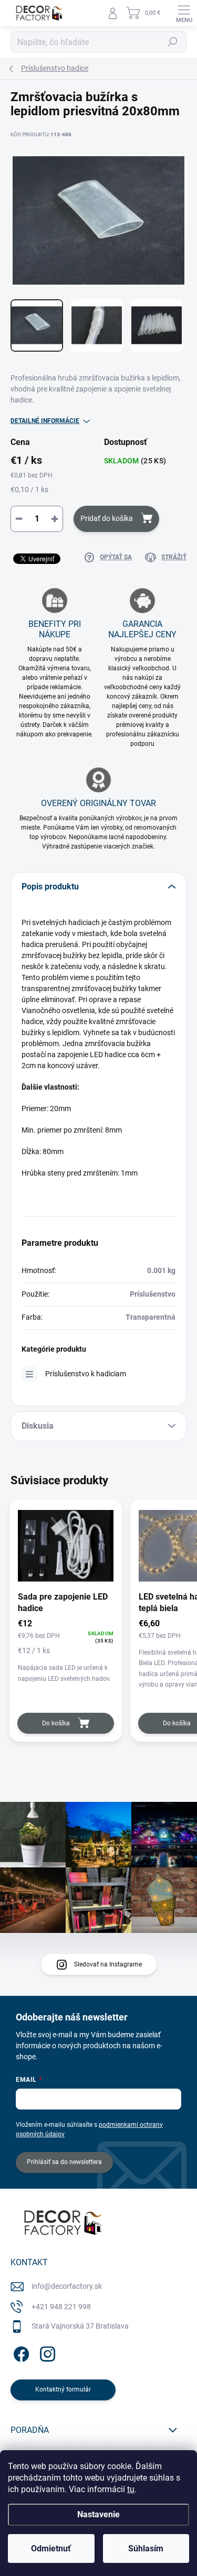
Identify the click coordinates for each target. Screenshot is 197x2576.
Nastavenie (98, 2514)
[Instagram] (46, 2352)
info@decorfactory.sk (67, 2286)
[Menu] (184, 13)
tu (131, 2489)
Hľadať (173, 42)
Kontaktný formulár (63, 2389)
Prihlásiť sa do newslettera (64, 2162)
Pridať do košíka (107, 518)
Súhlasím (146, 2548)
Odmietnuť (51, 2548)
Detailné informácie (45, 421)
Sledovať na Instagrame (108, 1964)
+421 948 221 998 (61, 2307)
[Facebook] (20, 2352)
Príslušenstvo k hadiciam (86, 1374)
